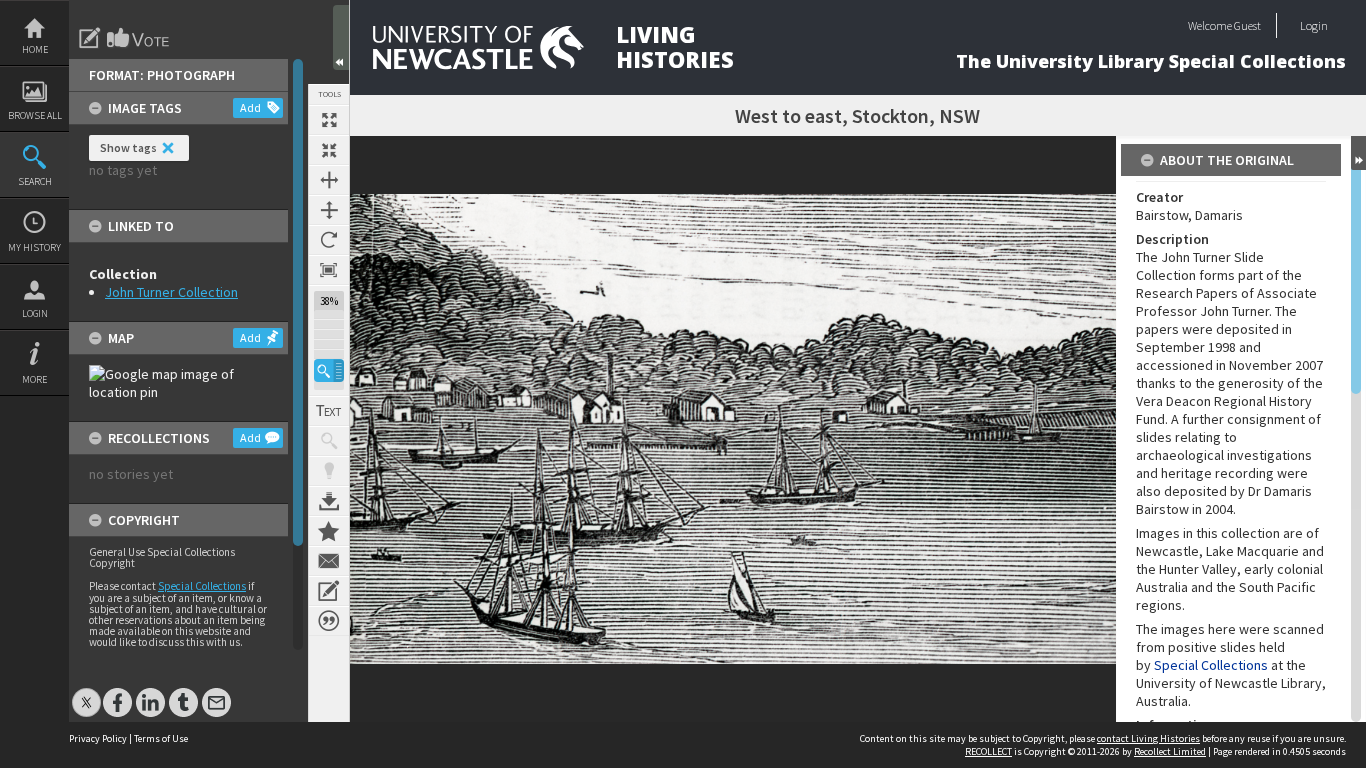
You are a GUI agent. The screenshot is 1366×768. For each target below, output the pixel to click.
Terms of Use (161, 738)
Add (250, 107)
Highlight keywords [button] (329, 471)
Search (35, 181)
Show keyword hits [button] (329, 441)
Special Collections (202, 586)
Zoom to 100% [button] (329, 270)
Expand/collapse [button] (1358, 153)
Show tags (128, 147)
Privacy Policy (98, 738)
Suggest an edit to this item (90, 38)
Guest (1247, 25)
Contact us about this (329, 561)
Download (329, 501)
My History (34, 247)
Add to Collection (329, 531)
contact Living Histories (1148, 738)
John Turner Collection (171, 292)
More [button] (34, 379)
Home (35, 49)
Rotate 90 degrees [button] (329, 240)
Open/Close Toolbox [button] (341, 37)
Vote (139, 38)
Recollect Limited (1170, 751)
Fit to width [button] (329, 180)
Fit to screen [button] (329, 150)
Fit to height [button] (329, 210)
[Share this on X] (86, 692)
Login (35, 313)
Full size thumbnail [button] (329, 120)
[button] (329, 370)
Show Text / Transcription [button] (329, 411)
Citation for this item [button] (329, 621)
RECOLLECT (988, 751)
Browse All (35, 115)
